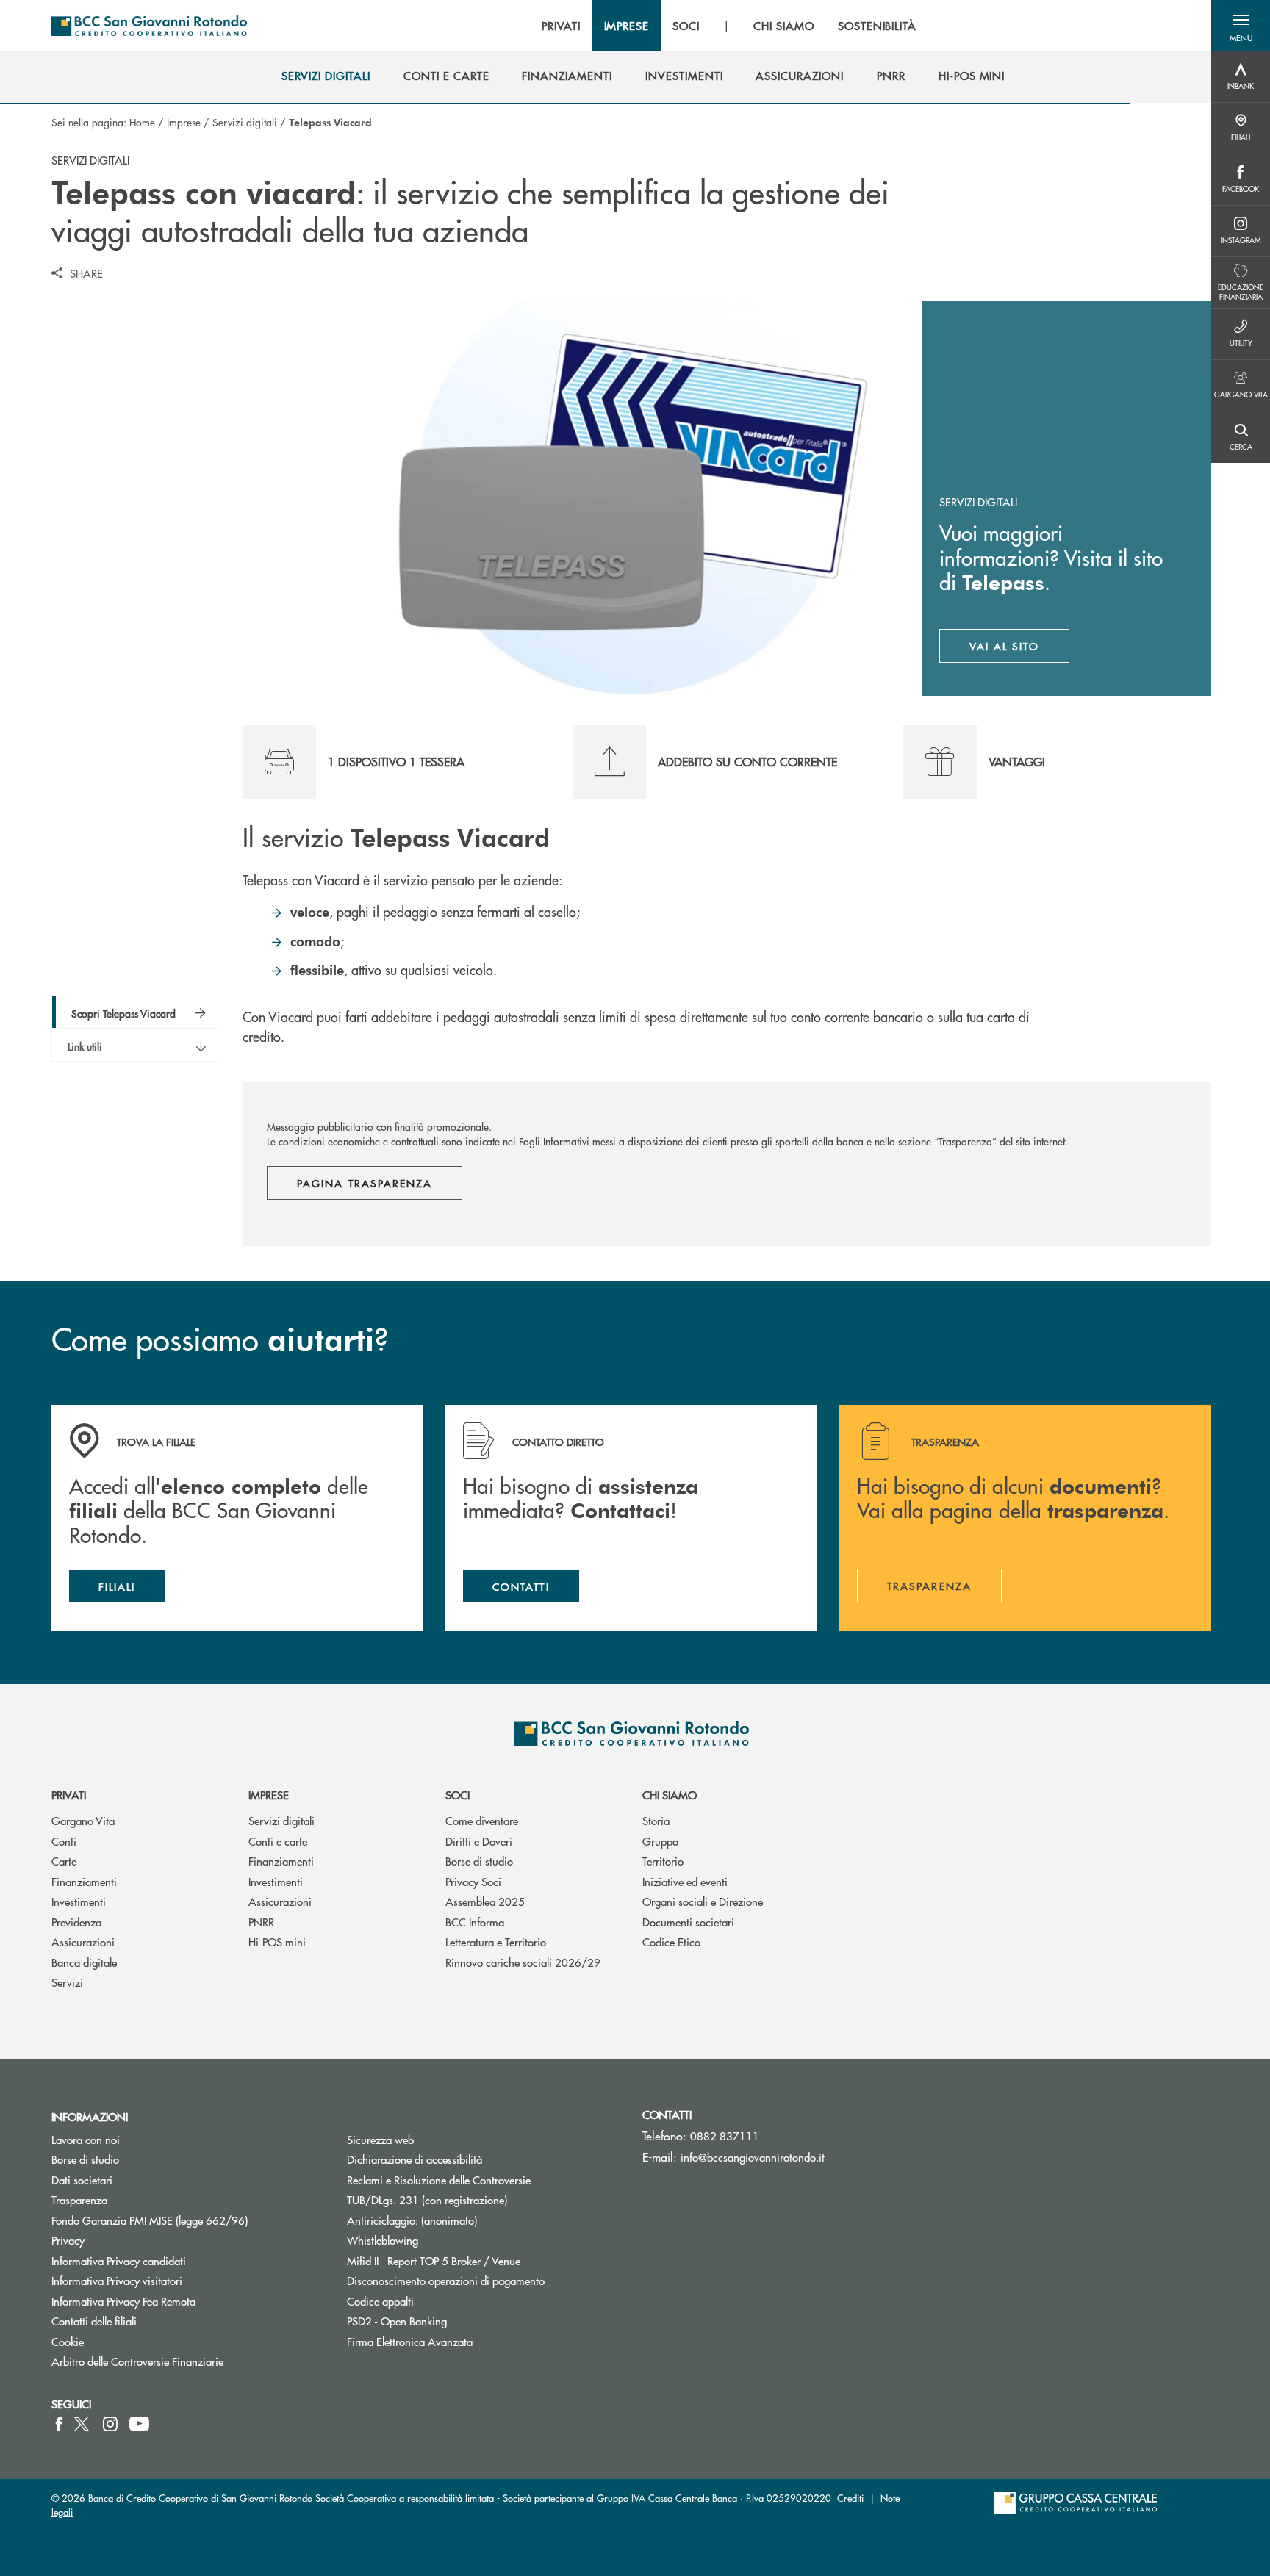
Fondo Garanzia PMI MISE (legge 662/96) (188, 2220)
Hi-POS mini (277, 1942)
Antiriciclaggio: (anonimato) (412, 2220)
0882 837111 (725, 2136)
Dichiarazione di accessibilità (415, 2159)
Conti (64, 1841)
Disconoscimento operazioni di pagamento (446, 2280)
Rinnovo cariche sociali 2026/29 (523, 1962)
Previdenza (76, 1922)
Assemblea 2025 (485, 1901)
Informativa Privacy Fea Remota (123, 2301)
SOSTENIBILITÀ (877, 26)
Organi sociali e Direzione (703, 1901)
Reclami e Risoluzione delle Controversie (439, 2180)
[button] (1241, 26)
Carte (64, 1861)
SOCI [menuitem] (686, 26)
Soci (458, 1795)
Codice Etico (671, 1942)
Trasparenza (79, 2199)
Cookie (68, 2341)
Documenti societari (688, 1922)
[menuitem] (326, 76)
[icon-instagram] (110, 2424)
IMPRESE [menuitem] (627, 26)
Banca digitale (84, 1962)
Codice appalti (380, 2301)
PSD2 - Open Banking (452, 2321)
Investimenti (79, 1901)
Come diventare (482, 1820)
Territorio (663, 1861)
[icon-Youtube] (139, 2424)
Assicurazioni (83, 1942)
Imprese (184, 122)
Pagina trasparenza (365, 1183)
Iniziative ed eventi (685, 1881)
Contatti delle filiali (94, 2321)
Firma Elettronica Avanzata (410, 2341)
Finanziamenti (84, 1881)
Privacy (68, 2240)
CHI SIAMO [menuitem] (784, 26)
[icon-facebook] (59, 2424)
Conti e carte (278, 1841)
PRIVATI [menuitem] (561, 26)
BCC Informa (475, 1922)
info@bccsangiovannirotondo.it (753, 2157)
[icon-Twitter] (83, 2424)
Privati (69, 1795)
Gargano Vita (83, 1820)
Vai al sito (1020, 650)
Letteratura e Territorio (496, 1942)
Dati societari (82, 2180)
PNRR (261, 1922)
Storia (656, 1820)
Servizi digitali (245, 122)
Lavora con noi (86, 2139)
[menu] (729, 26)
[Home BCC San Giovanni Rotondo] (149, 26)
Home (142, 122)
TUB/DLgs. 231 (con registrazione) (427, 2199)
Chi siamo (670, 1795)
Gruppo (660, 1841)
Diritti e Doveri (479, 1841)
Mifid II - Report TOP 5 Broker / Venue (434, 2260)
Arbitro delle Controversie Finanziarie (188, 2361)
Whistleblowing (383, 2240)
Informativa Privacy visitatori (117, 2280)
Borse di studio (479, 1861)
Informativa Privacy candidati (119, 2260)
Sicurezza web (380, 2139)
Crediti (850, 2498)
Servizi (67, 1982)
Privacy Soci (473, 1881)
